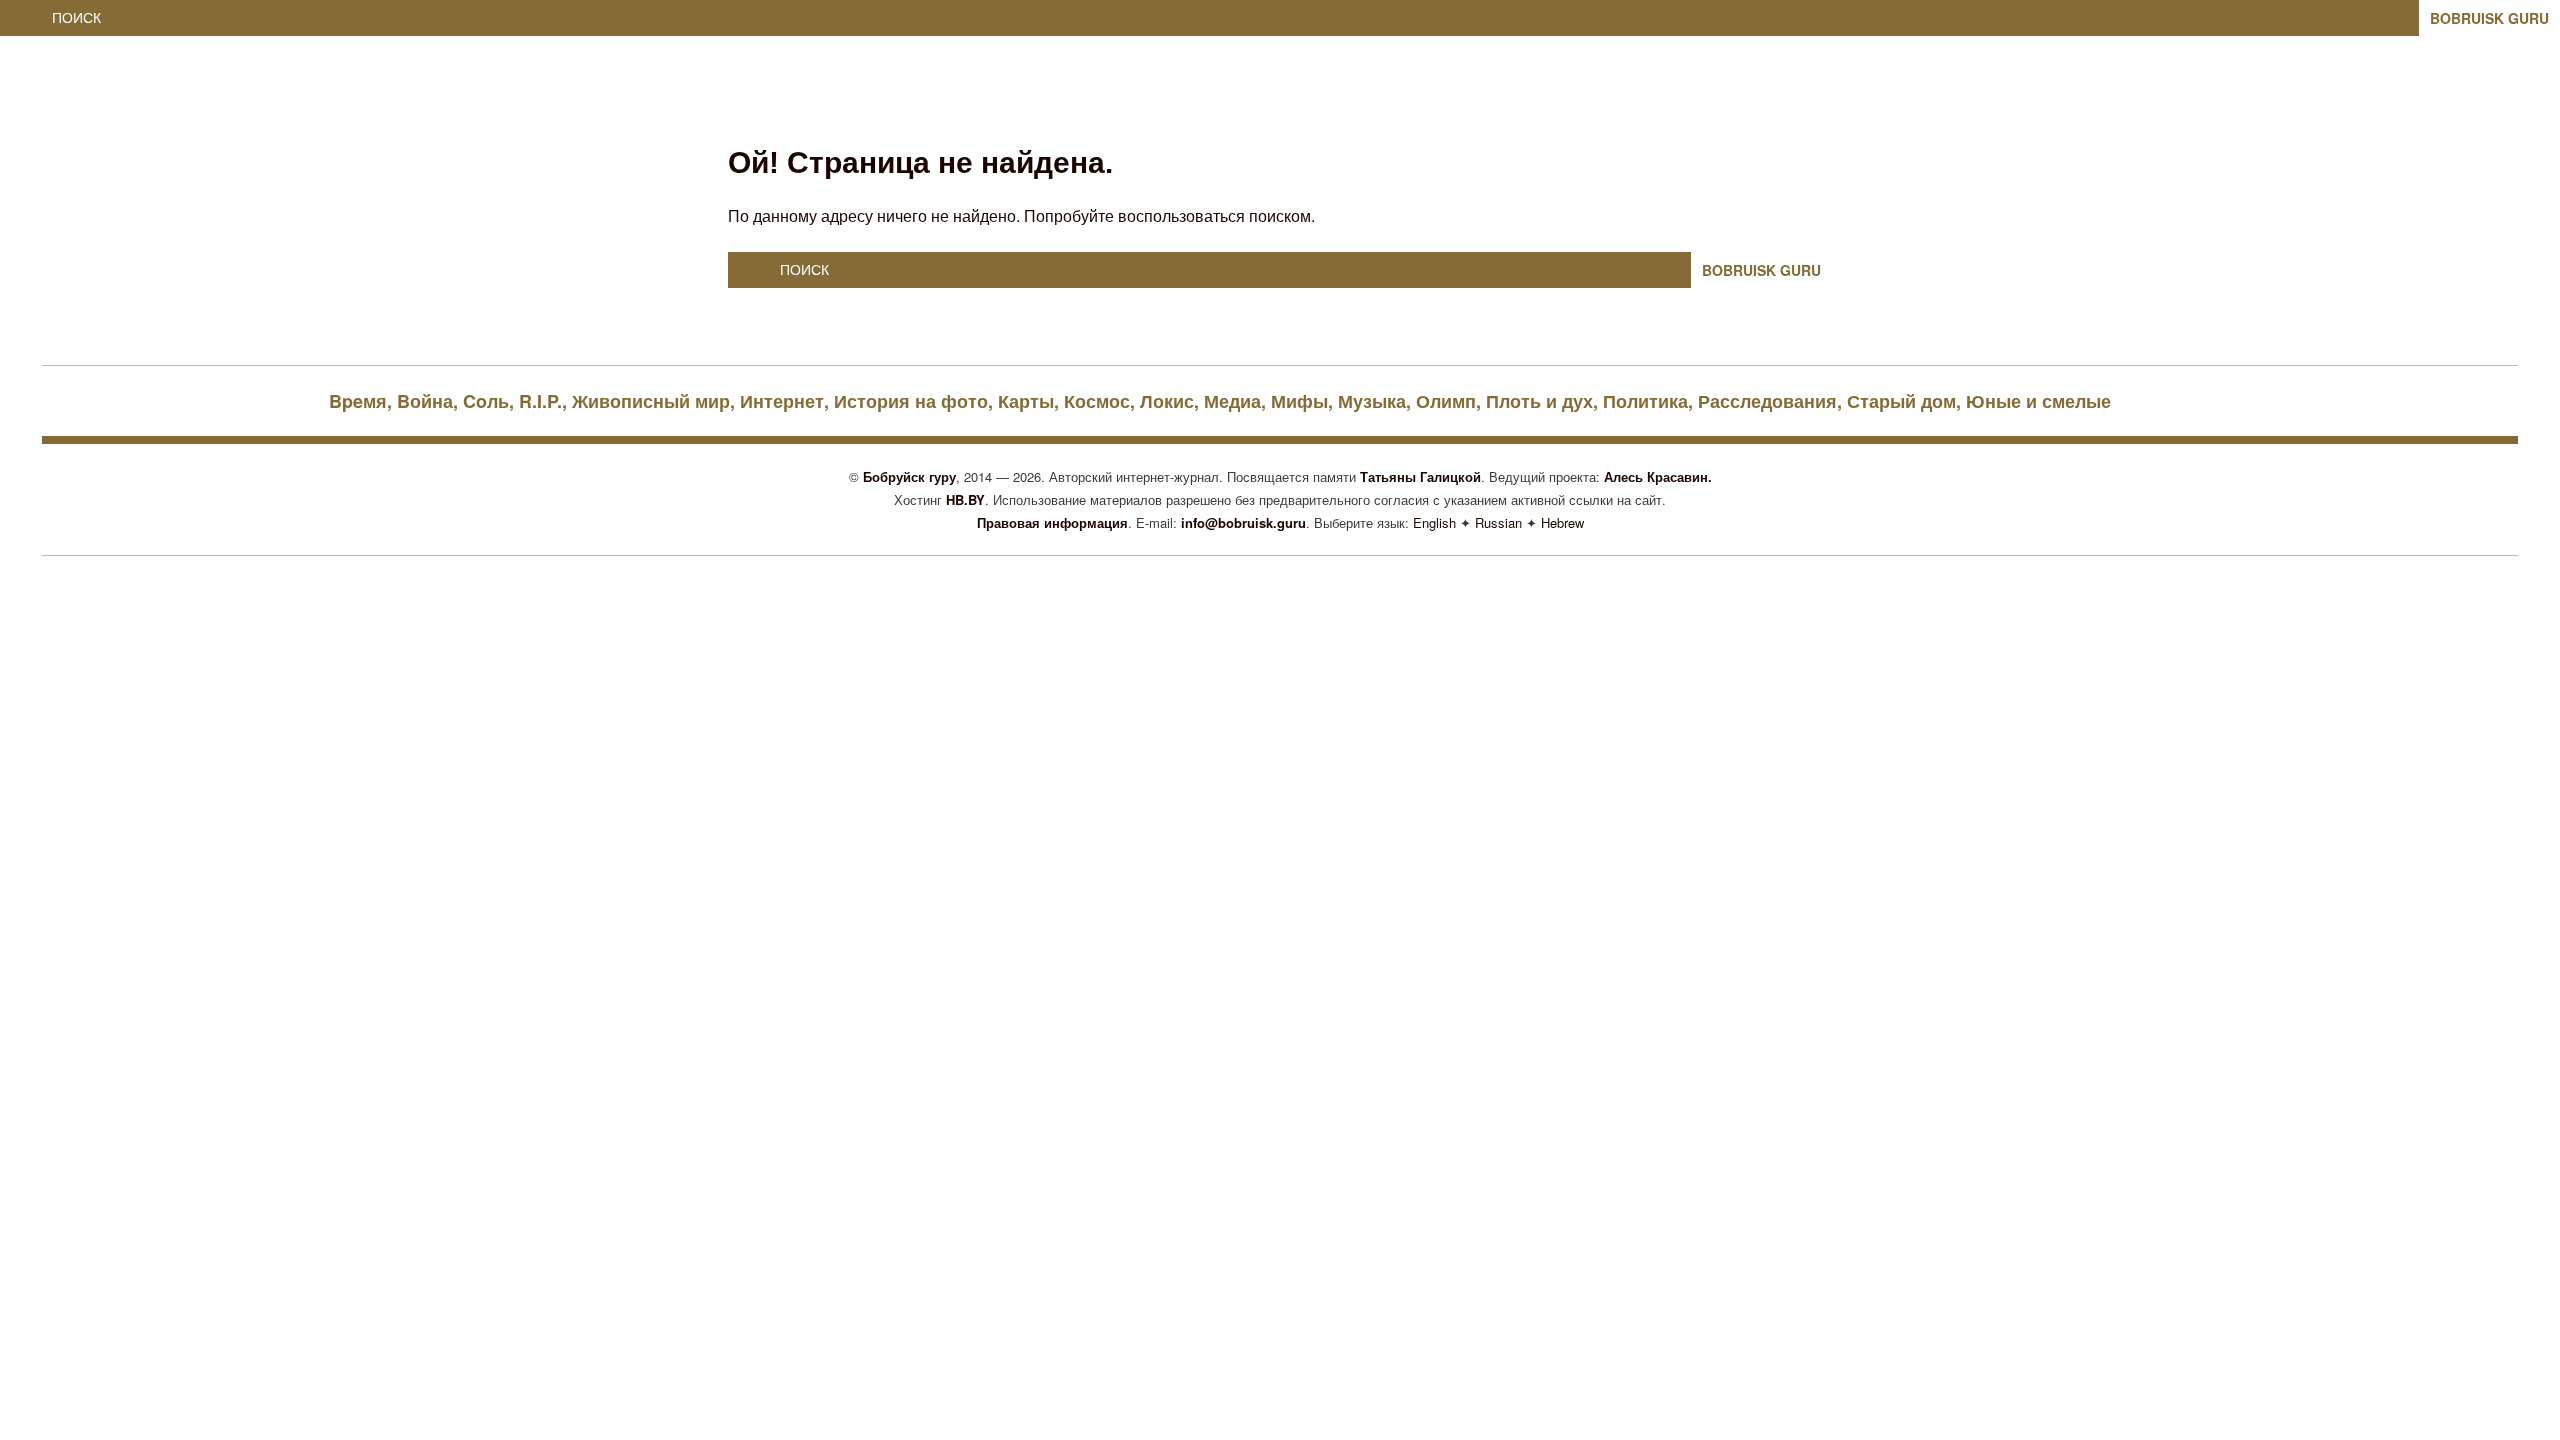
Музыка (1372, 401)
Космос (1097, 401)
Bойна (425, 401)
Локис (1167, 401)
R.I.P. (540, 401)
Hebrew (1562, 522)
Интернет (782, 401)
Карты (1026, 401)
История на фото (911, 401)
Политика (1645, 401)
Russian (1498, 522)
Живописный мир (651, 401)
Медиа (1232, 401)
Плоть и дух (1539, 401)
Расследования (1767, 401)
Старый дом (1901, 401)
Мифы (1299, 401)
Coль (486, 401)
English (1434, 522)
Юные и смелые (2038, 401)
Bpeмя (358, 401)
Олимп (1446, 401)
